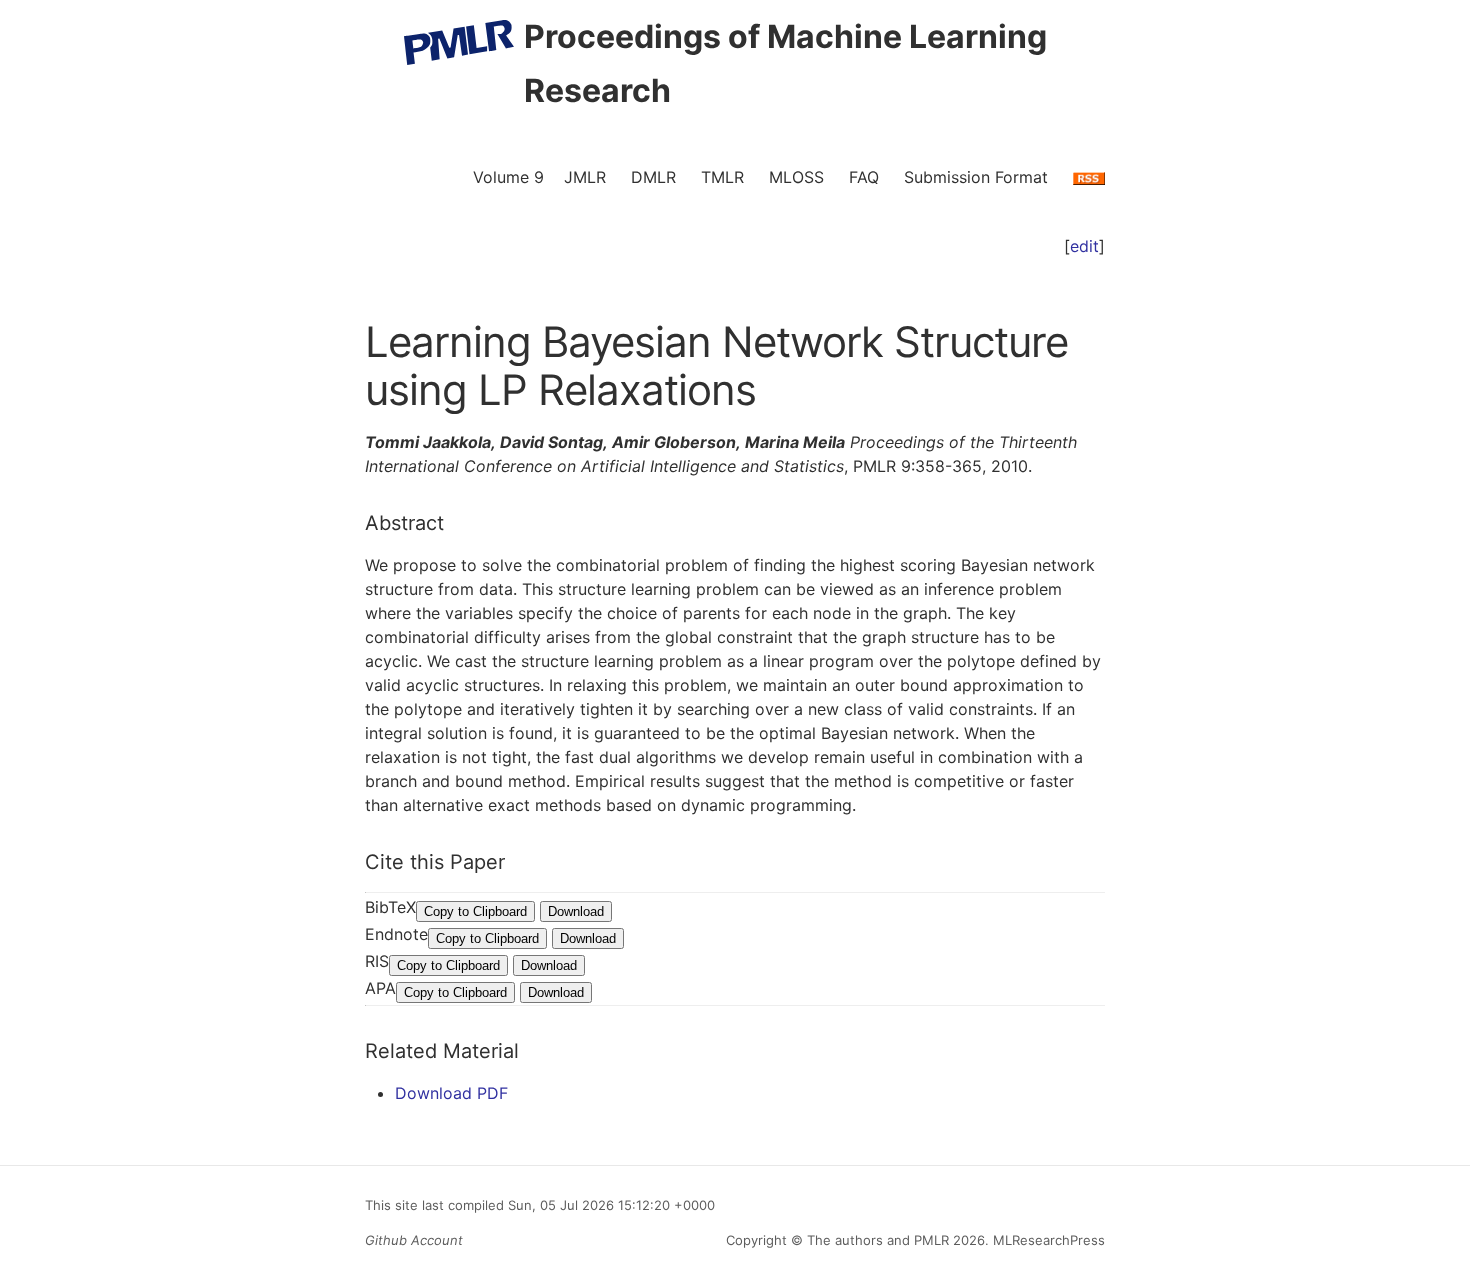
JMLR (585, 177)
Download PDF (451, 1093)
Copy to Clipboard (475, 911)
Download (576, 911)
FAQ (864, 177)
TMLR (722, 177)
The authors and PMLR (878, 1240)
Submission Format (976, 177)
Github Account (414, 1240)
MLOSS (796, 177)
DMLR (653, 177)
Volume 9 (508, 177)
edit (1084, 246)
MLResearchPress (1047, 1240)
